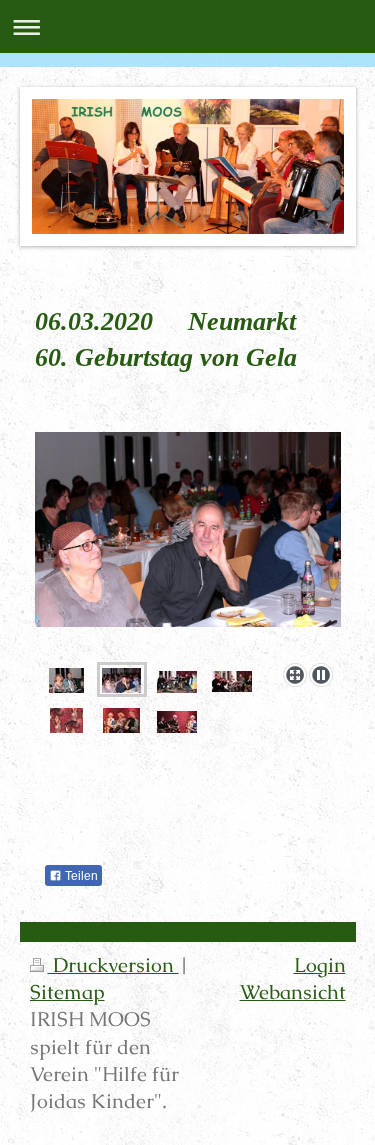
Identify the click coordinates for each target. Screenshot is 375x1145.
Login (320, 965)
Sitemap (67, 992)
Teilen (80, 876)
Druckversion (113, 965)
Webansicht (293, 992)
